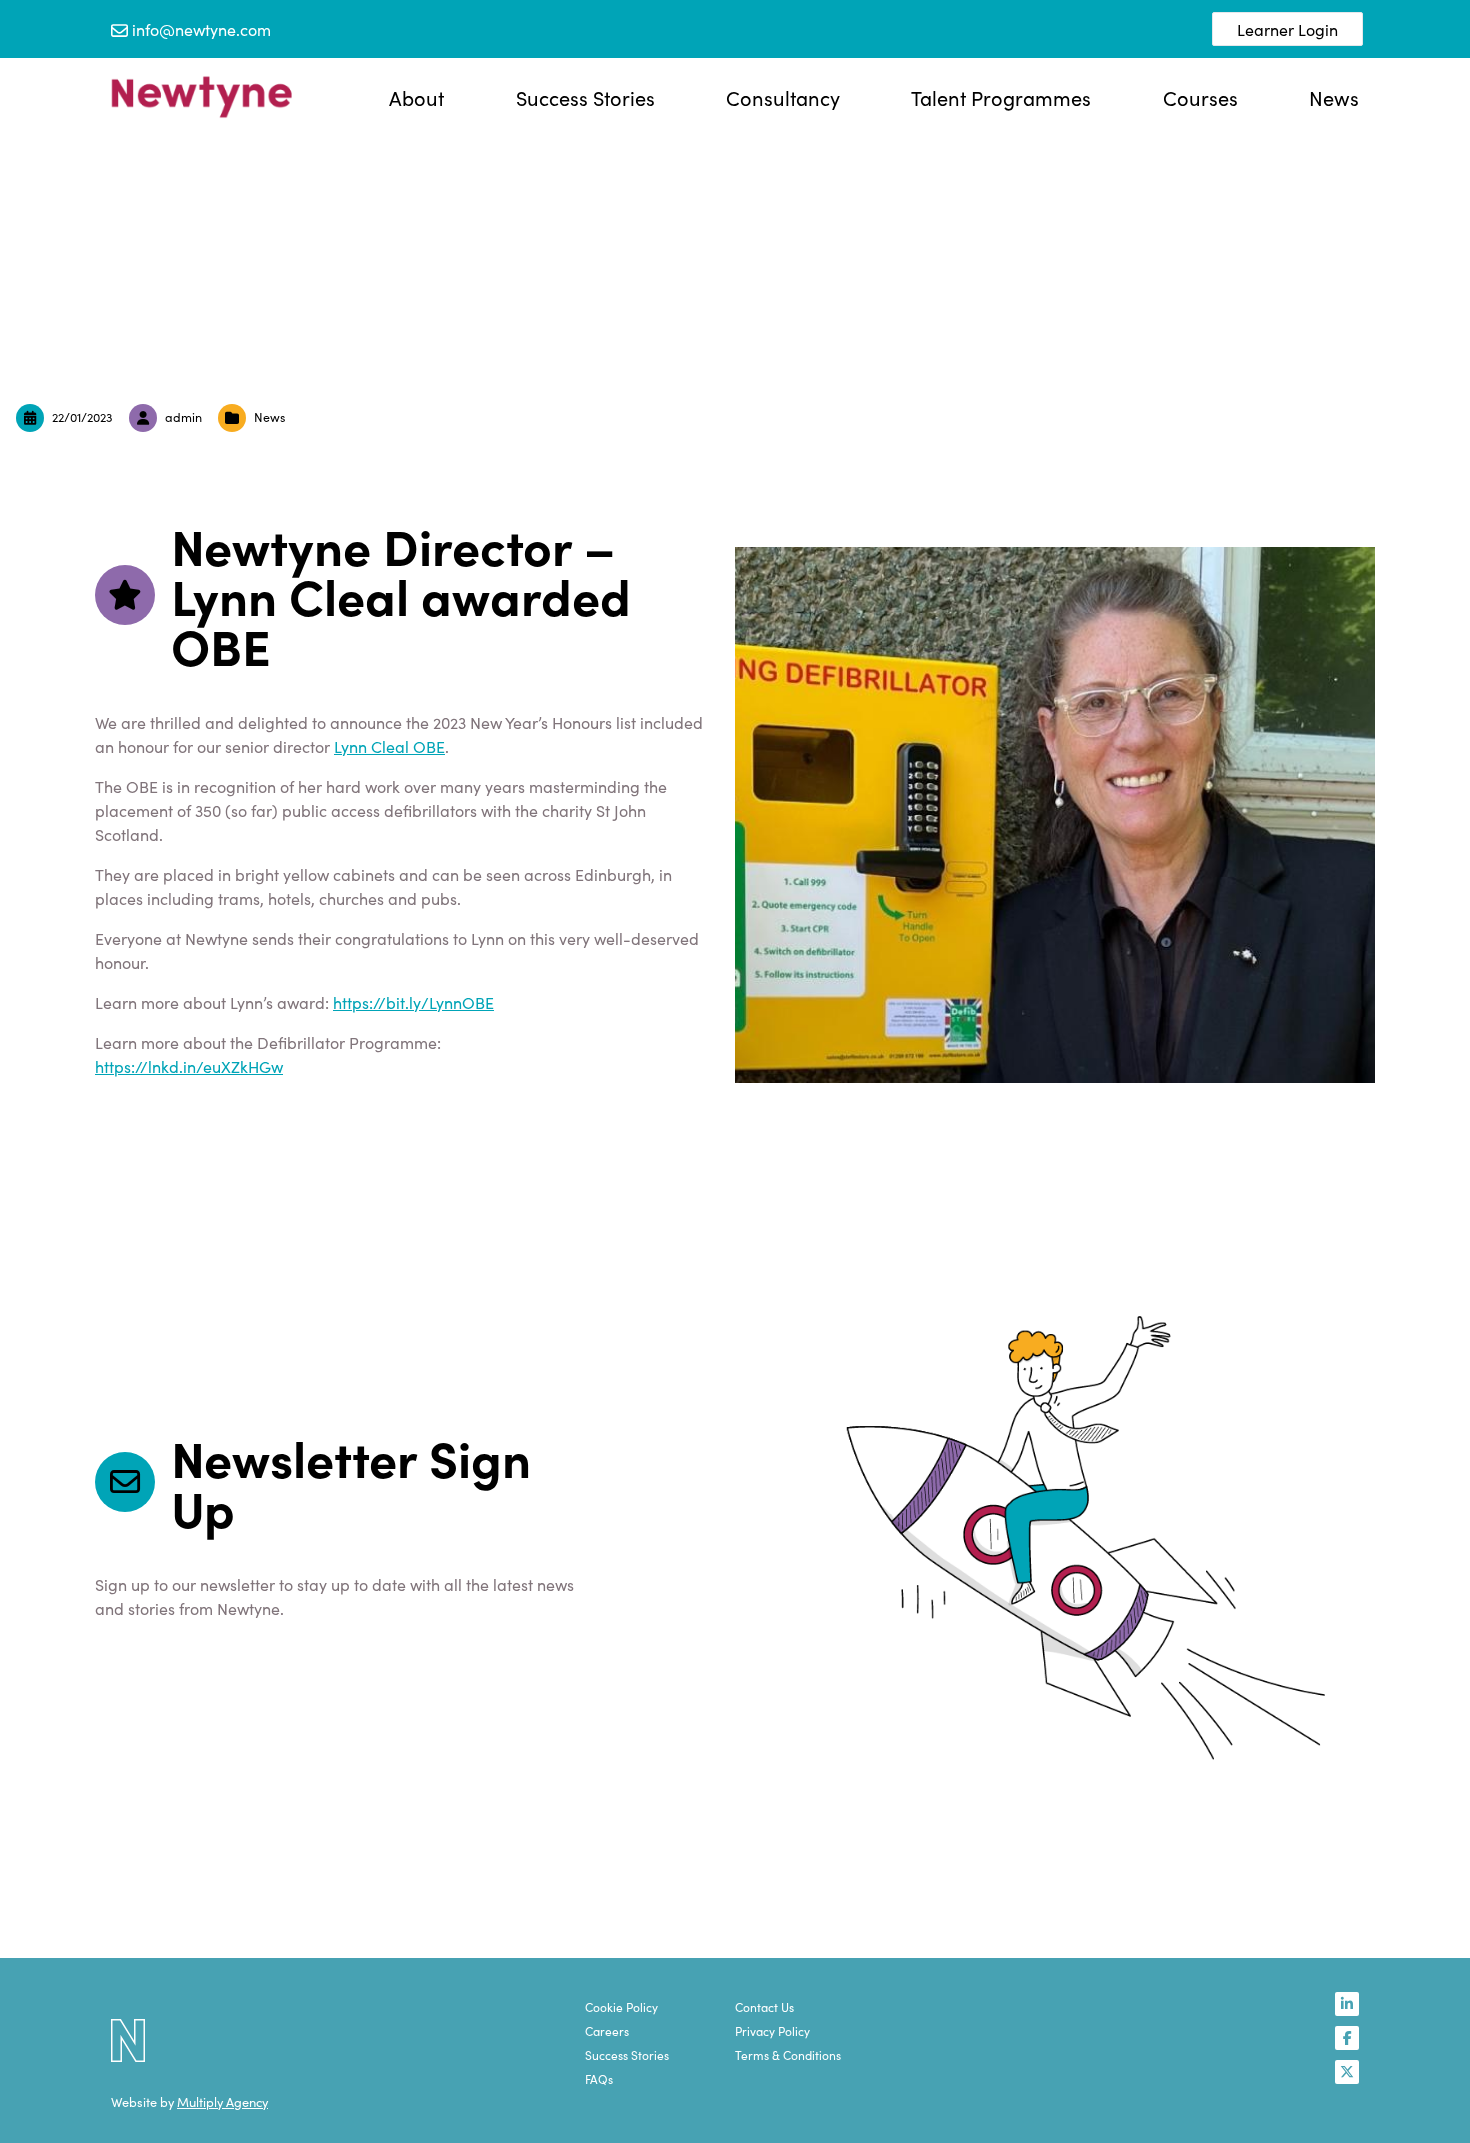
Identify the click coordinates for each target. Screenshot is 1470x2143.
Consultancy (783, 97)
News (1334, 97)
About (416, 97)
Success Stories (585, 97)
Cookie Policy (621, 2006)
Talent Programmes (1001, 97)
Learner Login (1287, 29)
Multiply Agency (222, 2101)
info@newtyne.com (199, 29)
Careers (607, 2030)
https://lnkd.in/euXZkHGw (189, 1066)
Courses (1200, 97)
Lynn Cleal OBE (389, 746)
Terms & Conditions (788, 2054)
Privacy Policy (772, 2030)
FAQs (599, 2078)
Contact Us (764, 2006)
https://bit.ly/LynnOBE (413, 1002)
